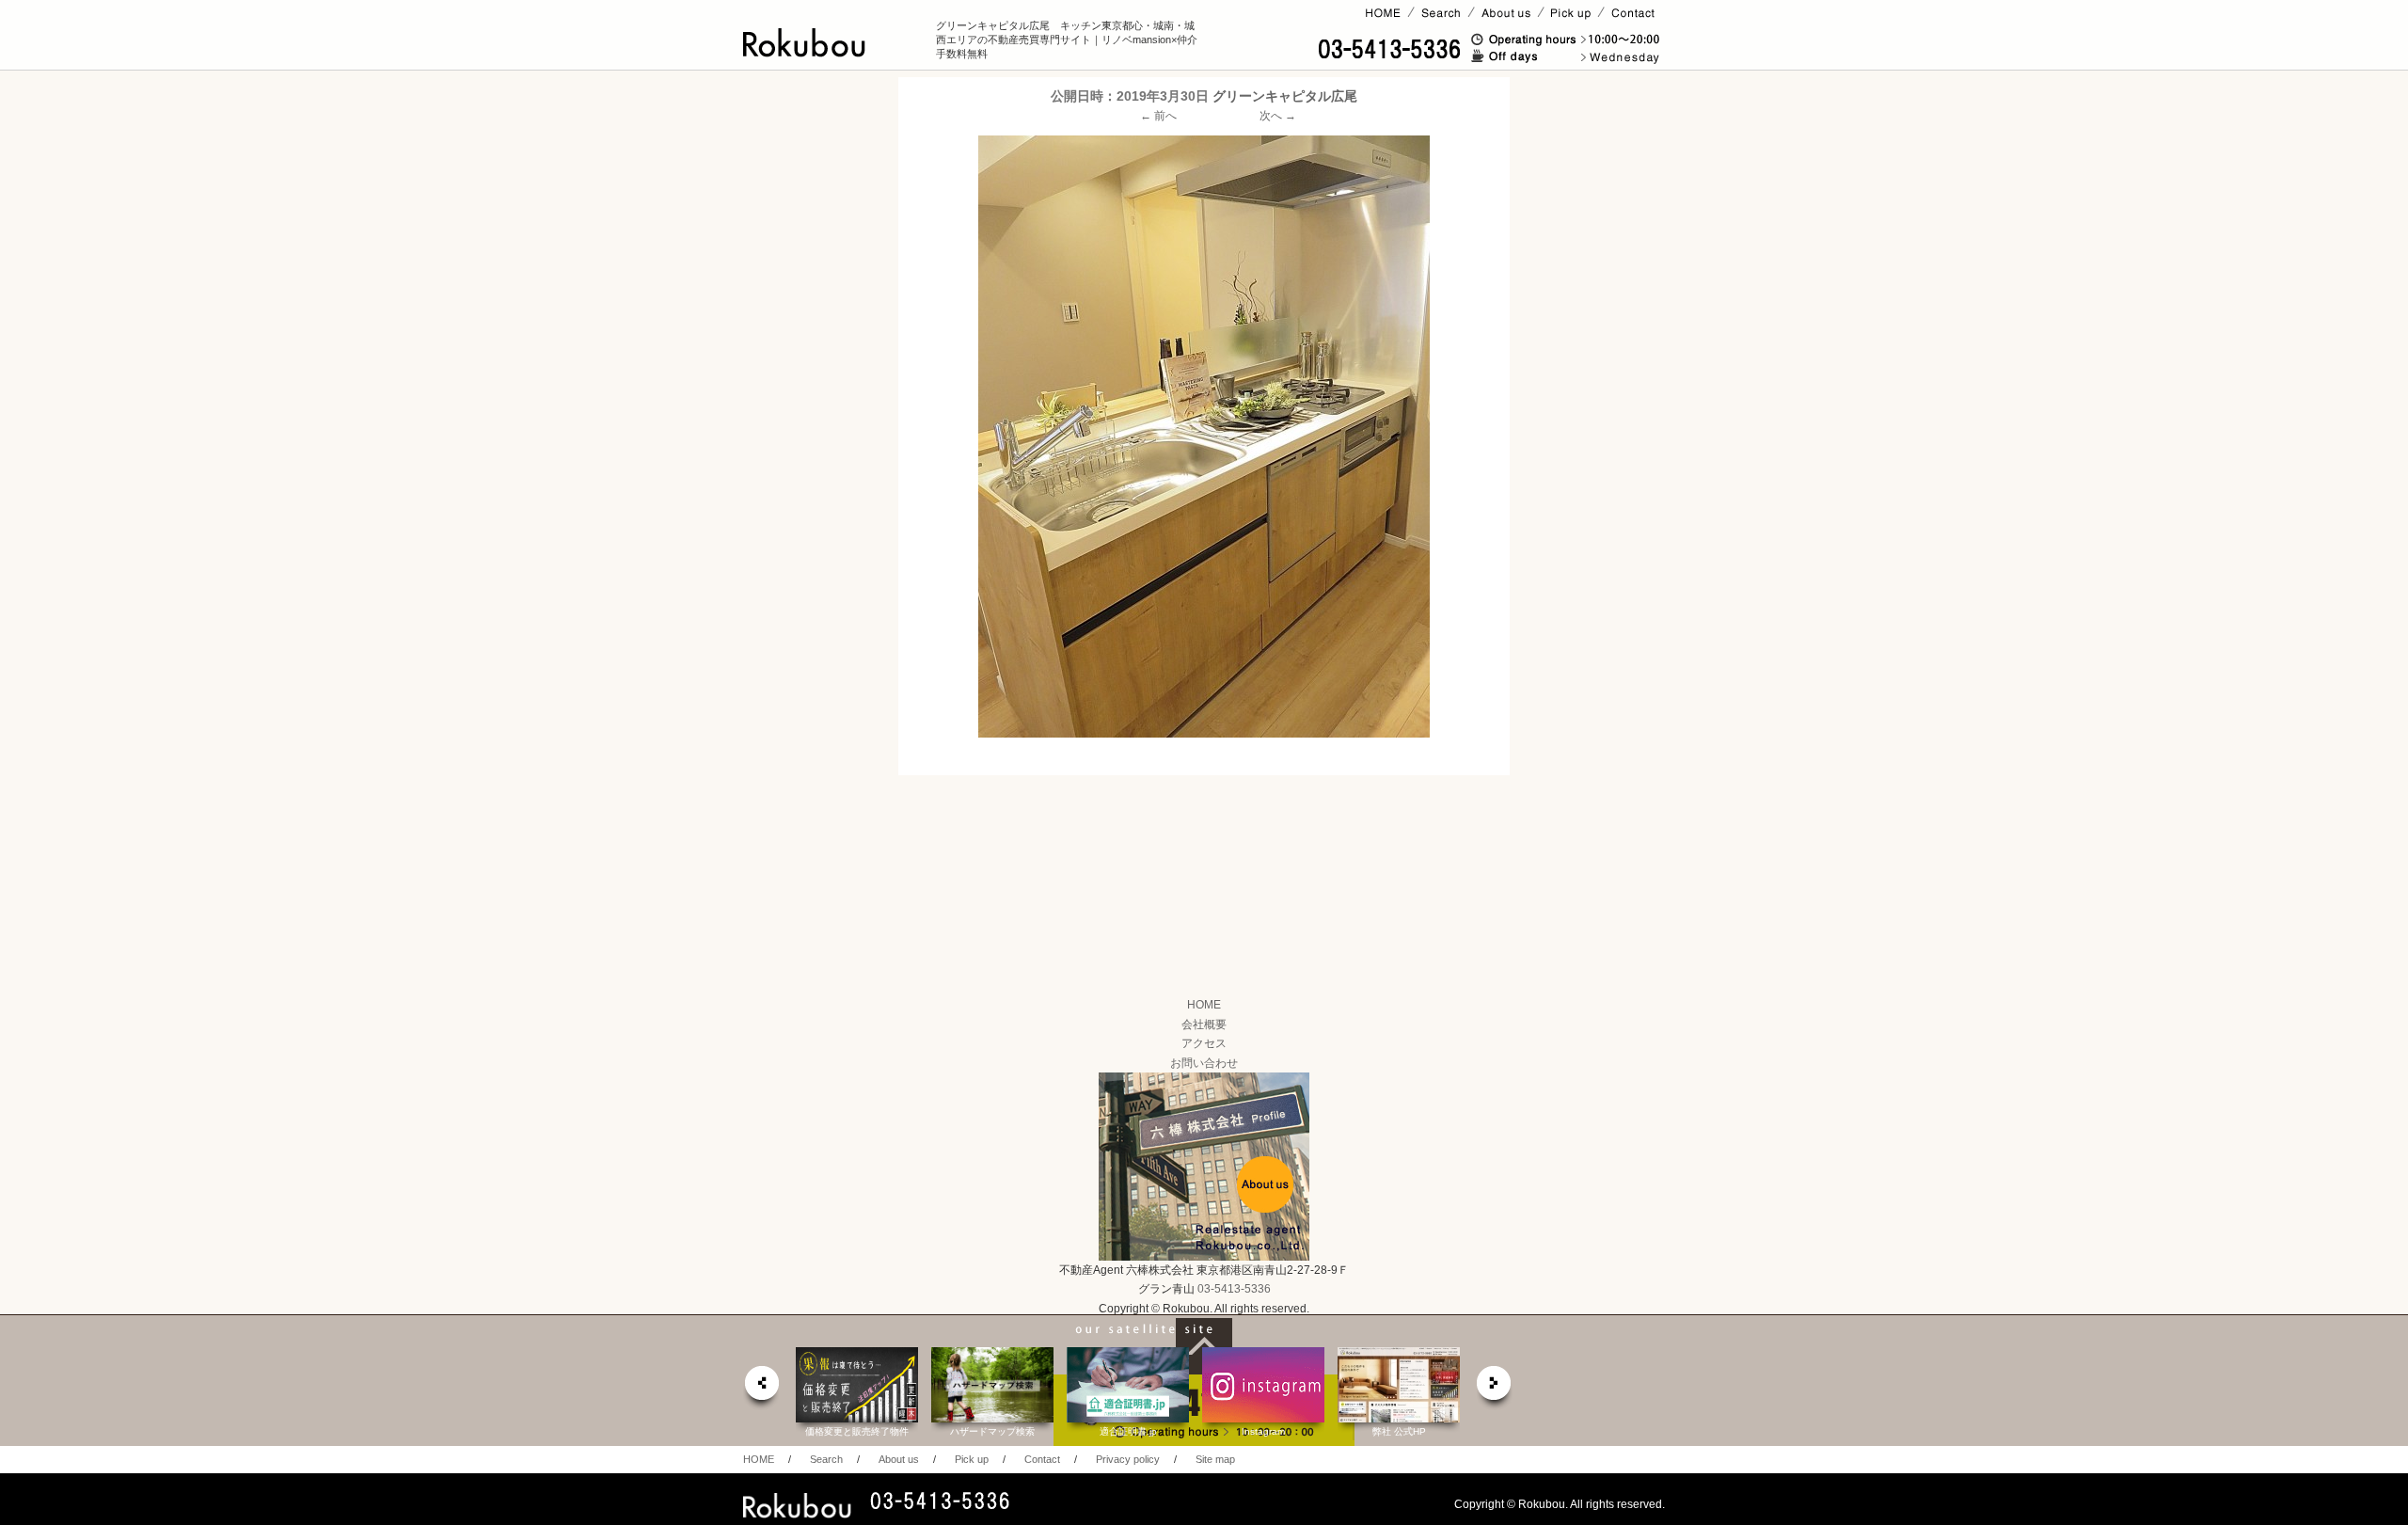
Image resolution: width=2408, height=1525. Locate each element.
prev (761, 1388)
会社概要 (1204, 1025)
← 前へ (1158, 116)
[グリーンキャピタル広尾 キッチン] (1204, 437)
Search (826, 1459)
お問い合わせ (1204, 1063)
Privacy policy (1128, 1459)
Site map (1215, 1459)
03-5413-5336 (1234, 1289)
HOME (1204, 1005)
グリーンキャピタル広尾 (1285, 96)
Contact (1042, 1459)
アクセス (1204, 1043)
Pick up (972, 1459)
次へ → (1278, 116)
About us (899, 1459)
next (1495, 1388)
